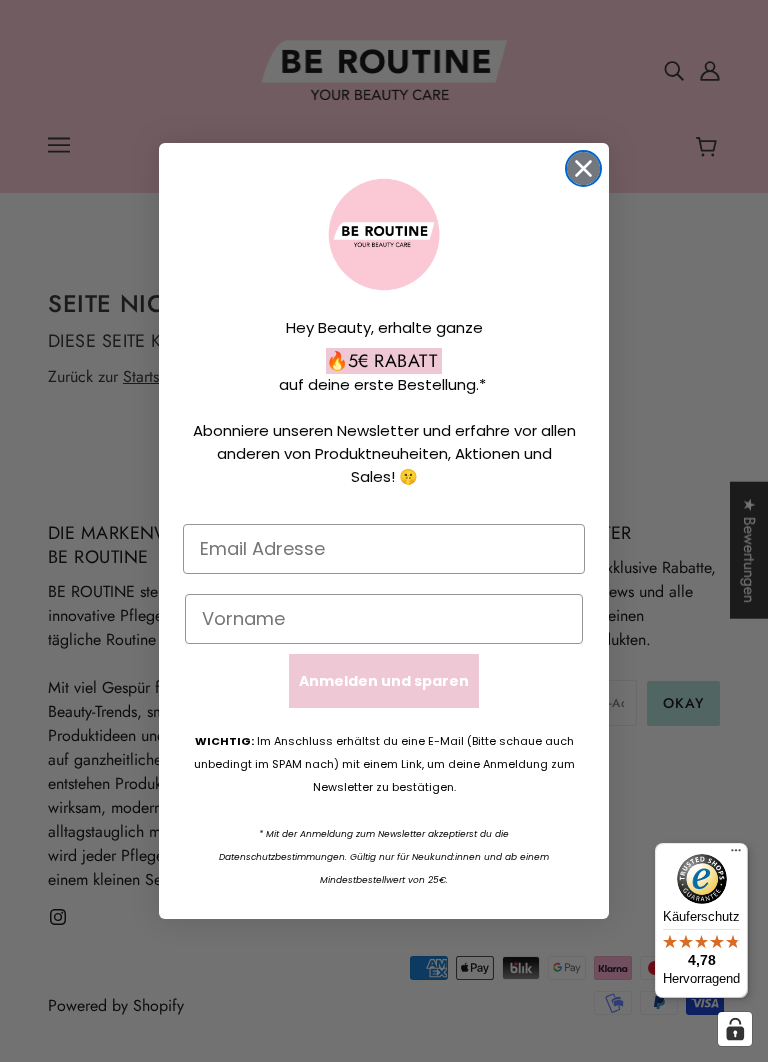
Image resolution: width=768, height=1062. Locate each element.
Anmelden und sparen (384, 681)
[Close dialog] (583, 168)
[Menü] (736, 855)
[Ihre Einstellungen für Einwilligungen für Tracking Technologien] (735, 1029)
